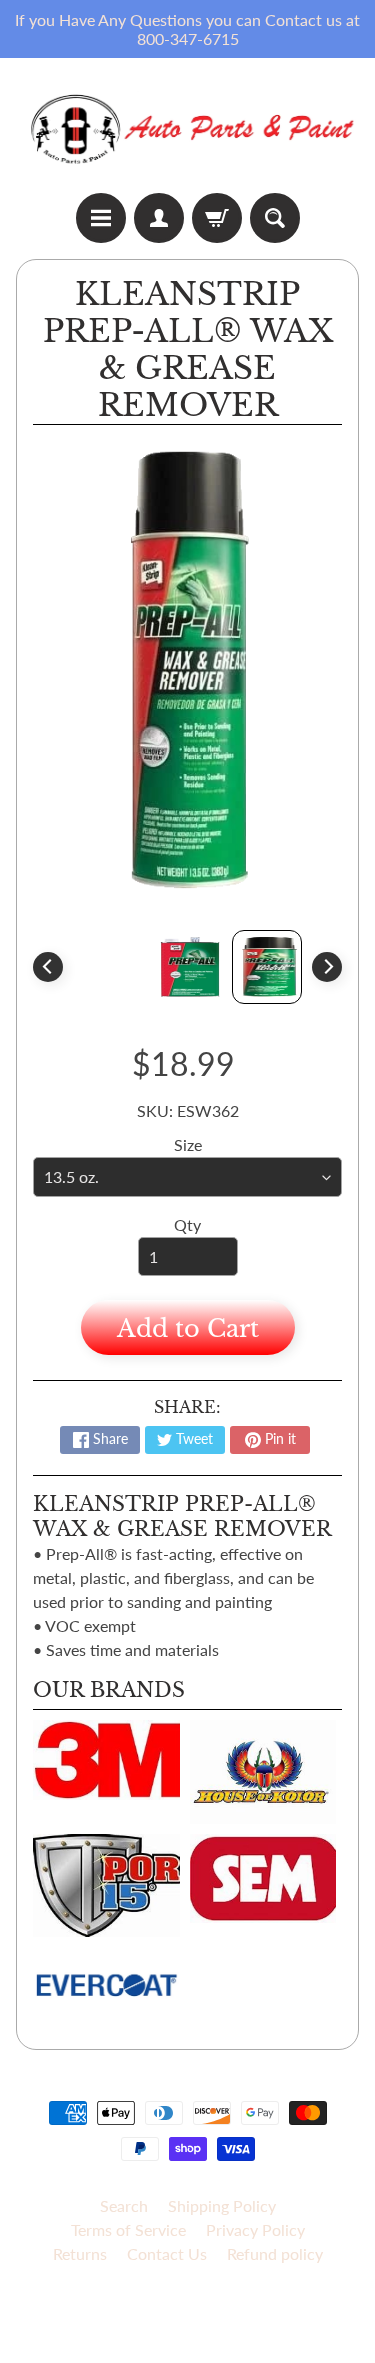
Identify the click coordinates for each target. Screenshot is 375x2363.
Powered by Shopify (187, 2322)
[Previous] (48, 967)
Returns (80, 2253)
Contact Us (167, 2253)
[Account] (159, 218)
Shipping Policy (222, 2205)
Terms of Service (128, 2229)
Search (124, 2205)
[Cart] (217, 218)
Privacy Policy (255, 2229)
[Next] (327, 967)
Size (188, 1144)
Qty (187, 1224)
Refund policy (275, 2253)
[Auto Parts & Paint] (187, 125)
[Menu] (101, 218)
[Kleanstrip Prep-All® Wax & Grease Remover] (267, 967)
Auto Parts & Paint (180, 2305)
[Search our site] (275, 218)
